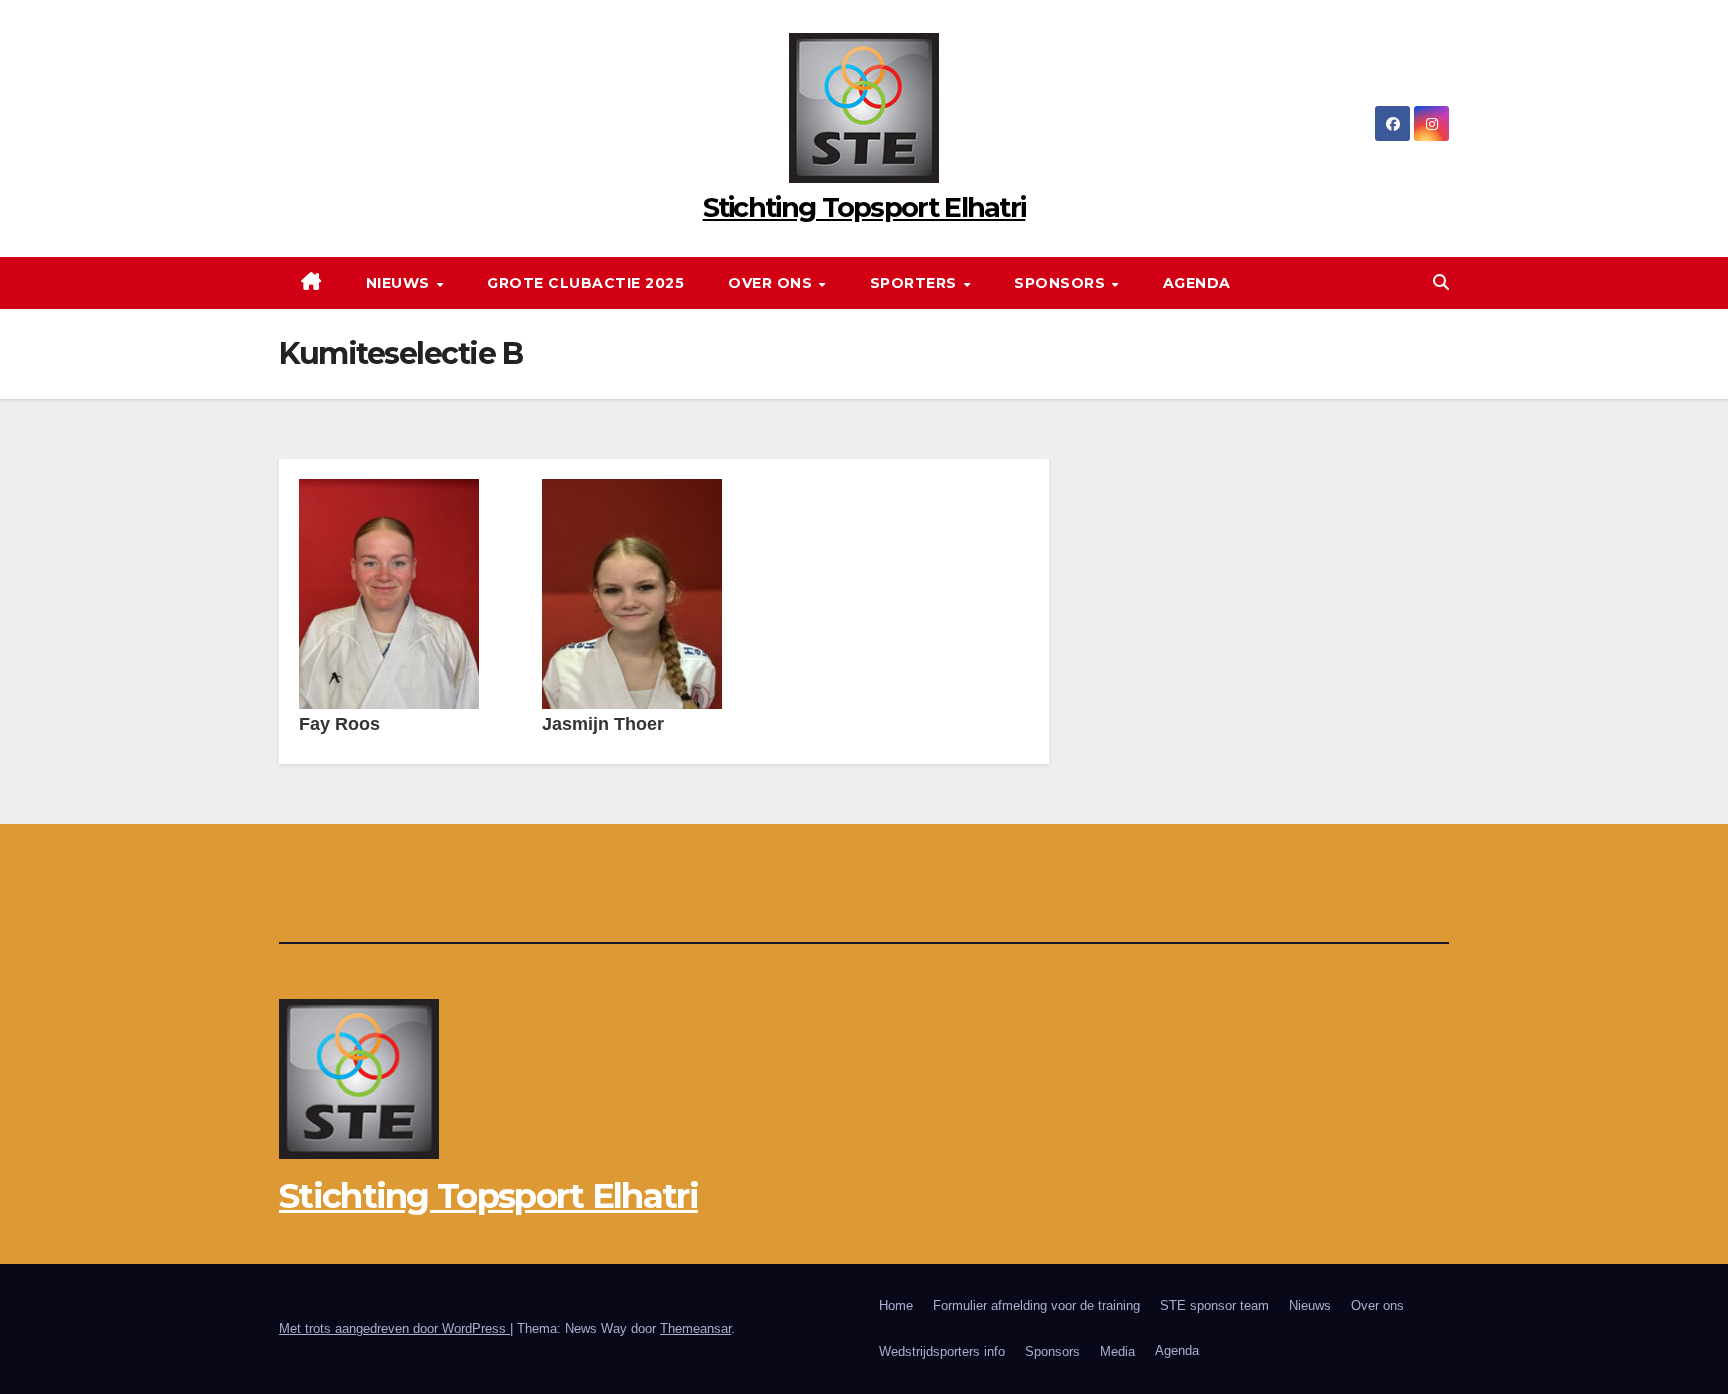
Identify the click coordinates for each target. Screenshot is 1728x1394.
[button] (1441, 282)
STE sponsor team (1214, 1305)
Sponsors (1062, 283)
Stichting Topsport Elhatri (864, 207)
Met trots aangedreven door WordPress (394, 1328)
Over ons (772, 283)
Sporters (916, 283)
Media (1117, 1351)
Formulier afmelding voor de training (1036, 1305)
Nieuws (400, 283)
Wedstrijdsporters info (942, 1351)
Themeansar (695, 1328)
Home (896, 1305)
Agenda (1197, 283)
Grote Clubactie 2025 (585, 283)
